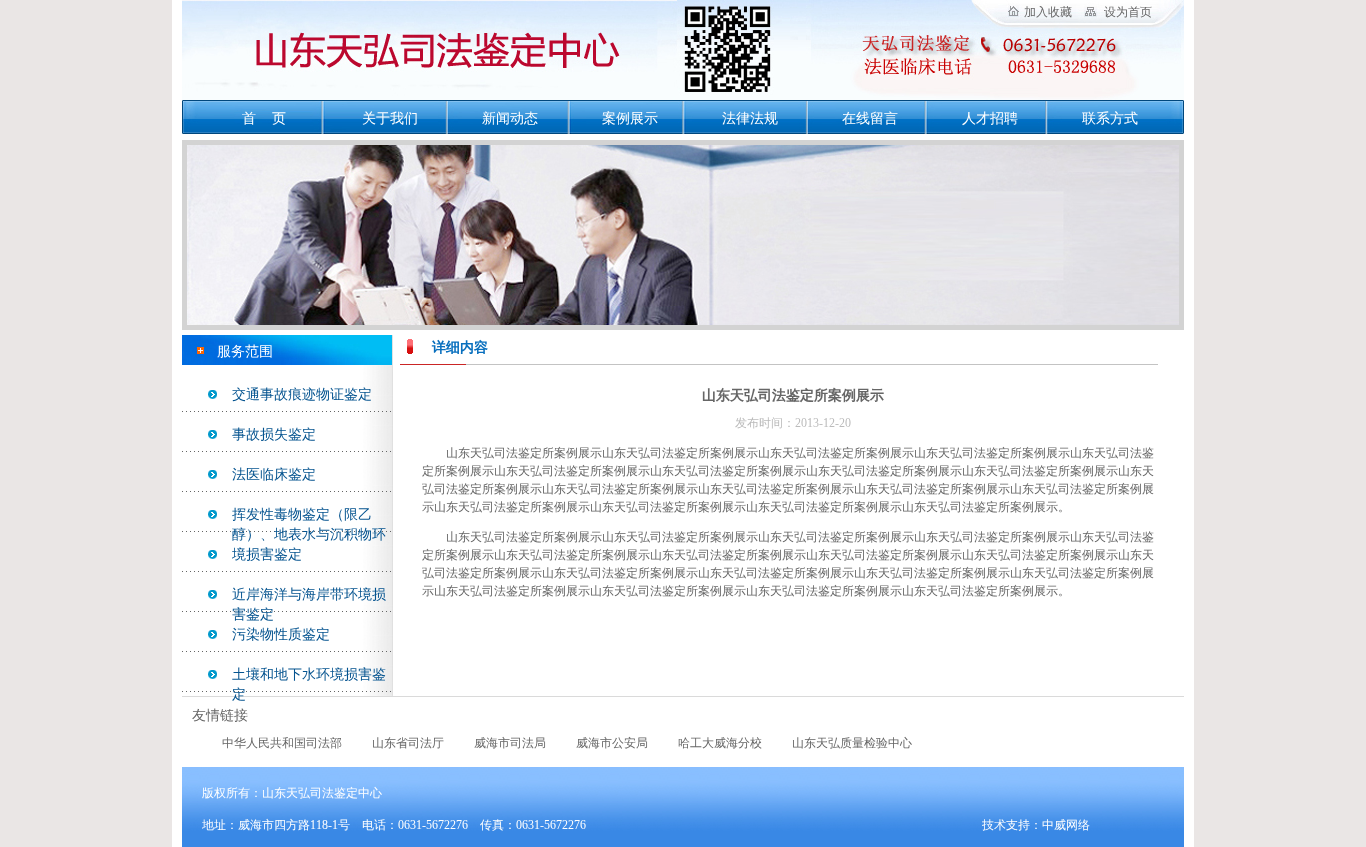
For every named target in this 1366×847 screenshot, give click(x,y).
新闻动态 (510, 118)
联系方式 (1110, 118)
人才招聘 (990, 118)
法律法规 (750, 118)
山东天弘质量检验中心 (852, 743)
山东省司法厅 (408, 743)
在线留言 (870, 118)
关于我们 (390, 118)
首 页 (264, 118)
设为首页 (1128, 12)
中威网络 (1066, 825)
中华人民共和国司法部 (282, 743)
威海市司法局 (510, 743)
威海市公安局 (612, 743)
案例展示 (630, 118)
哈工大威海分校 (720, 743)
